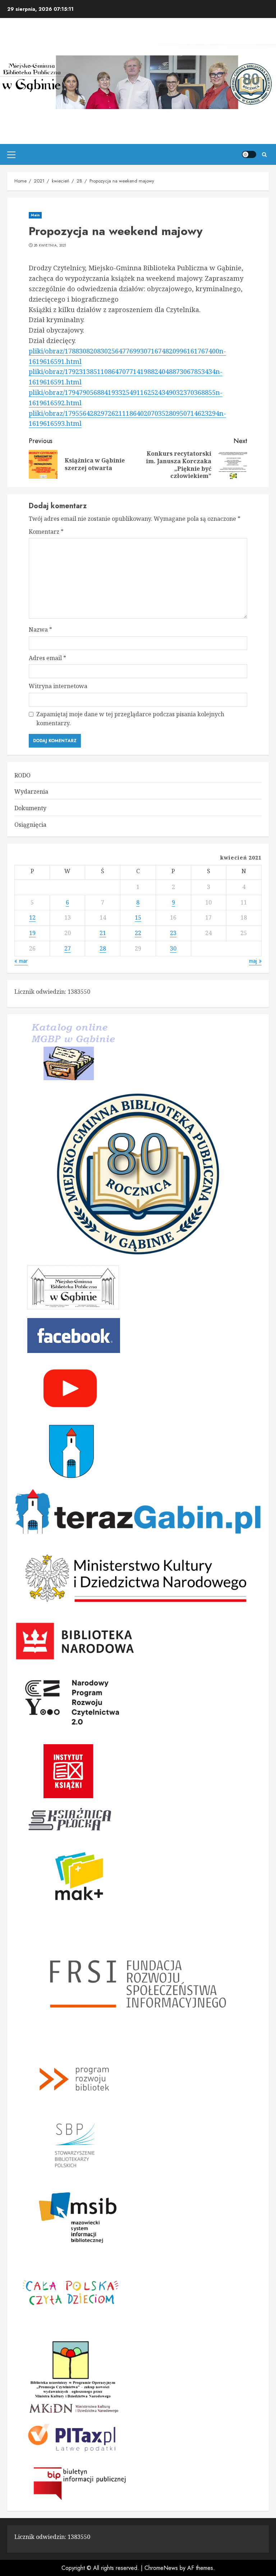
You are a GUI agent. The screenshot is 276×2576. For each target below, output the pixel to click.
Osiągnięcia (30, 825)
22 (138, 933)
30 (173, 948)
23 (173, 933)
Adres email (47, 658)
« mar (21, 961)
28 (103, 948)
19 (32, 933)
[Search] (264, 155)
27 (68, 948)
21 (103, 933)
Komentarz (46, 532)
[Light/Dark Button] (249, 154)
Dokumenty (30, 808)
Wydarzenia (31, 791)
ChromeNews (161, 2568)
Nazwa (40, 630)
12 (32, 917)
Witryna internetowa (58, 686)
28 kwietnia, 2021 (50, 245)
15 (138, 917)
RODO (22, 775)
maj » (255, 961)
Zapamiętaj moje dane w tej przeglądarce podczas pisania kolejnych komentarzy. (130, 719)
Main (35, 215)
